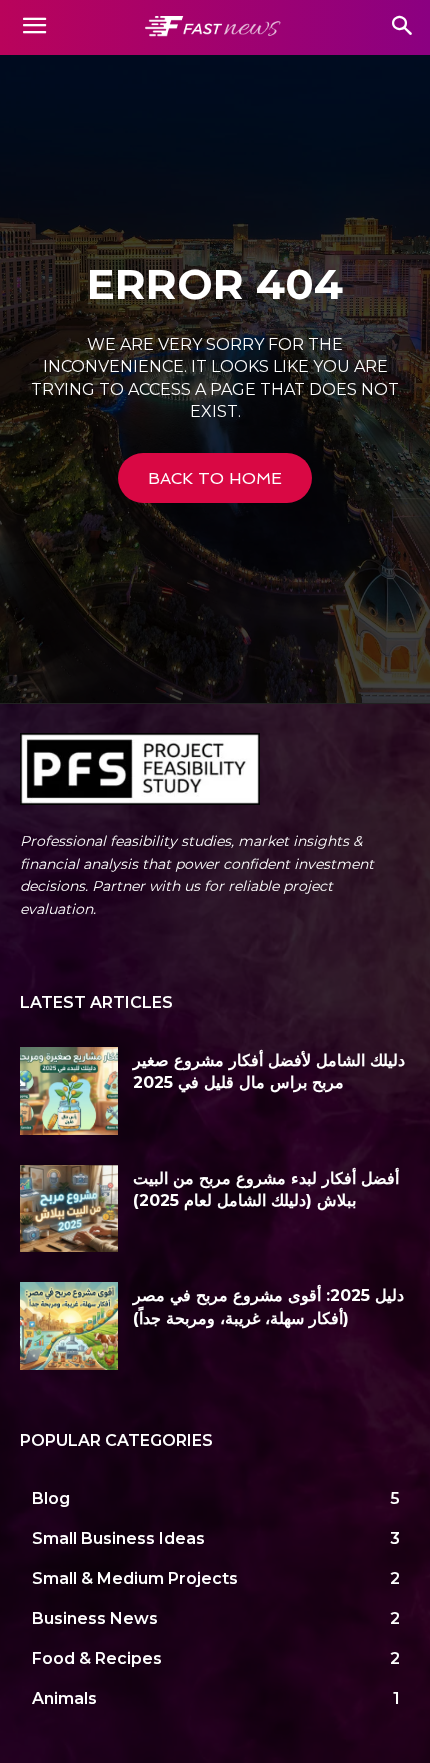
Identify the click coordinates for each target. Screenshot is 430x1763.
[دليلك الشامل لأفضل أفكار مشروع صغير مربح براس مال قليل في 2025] (69, 1091)
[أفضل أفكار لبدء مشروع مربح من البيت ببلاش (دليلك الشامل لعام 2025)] (69, 1209)
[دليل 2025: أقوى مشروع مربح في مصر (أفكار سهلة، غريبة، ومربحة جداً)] (69, 1326)
